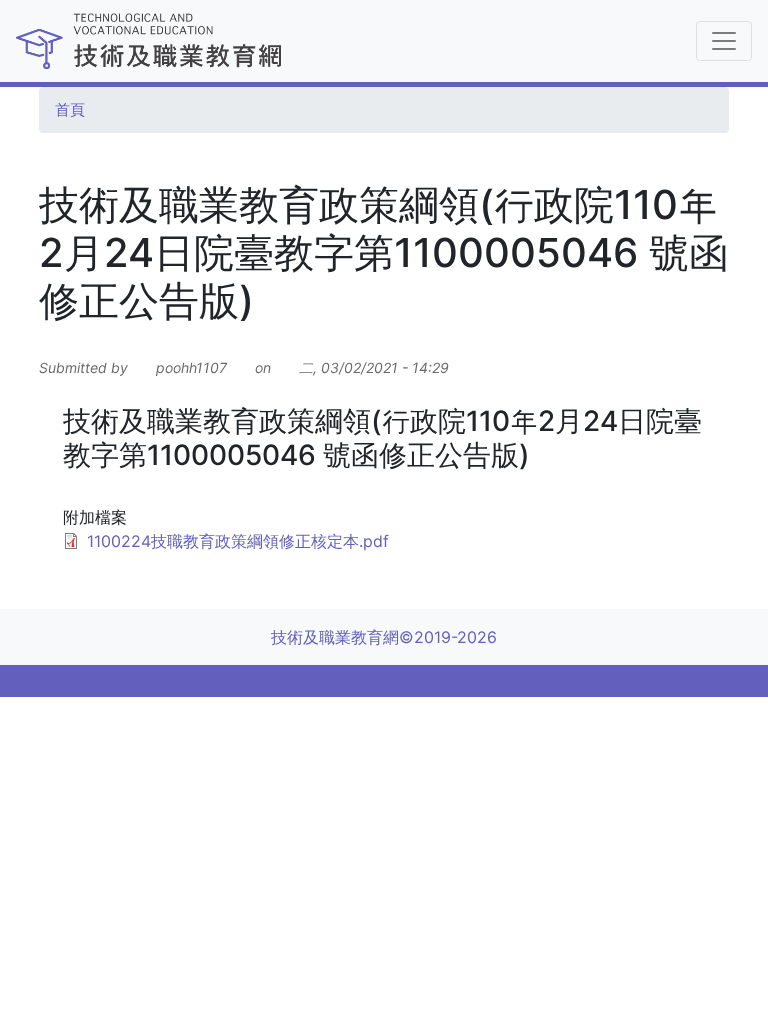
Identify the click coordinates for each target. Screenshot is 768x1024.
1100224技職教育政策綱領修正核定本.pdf (238, 541)
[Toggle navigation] (724, 41)
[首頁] (281, 41)
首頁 (70, 110)
